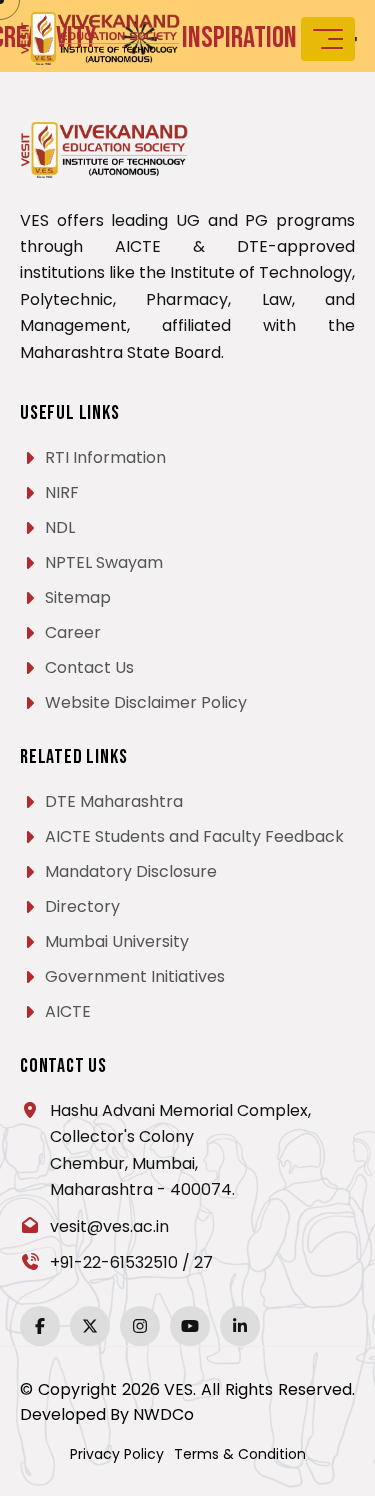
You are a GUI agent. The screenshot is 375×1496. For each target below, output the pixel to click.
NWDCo (163, 1414)
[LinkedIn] (240, 1326)
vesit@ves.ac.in (109, 1226)
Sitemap (78, 597)
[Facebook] (40, 1326)
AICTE (68, 1011)
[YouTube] (190, 1326)
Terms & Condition (240, 1454)
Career (73, 632)
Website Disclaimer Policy (146, 702)
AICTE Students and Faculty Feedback (194, 836)
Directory (82, 906)
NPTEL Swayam (104, 562)
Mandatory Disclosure (131, 871)
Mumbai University (117, 941)
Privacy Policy (117, 1454)
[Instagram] (140, 1326)
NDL (60, 527)
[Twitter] (90, 1326)
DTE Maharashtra (114, 801)
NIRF (62, 492)
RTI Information (105, 457)
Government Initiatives (135, 976)
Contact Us (89, 667)
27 (203, 1262)
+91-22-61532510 (114, 1262)
